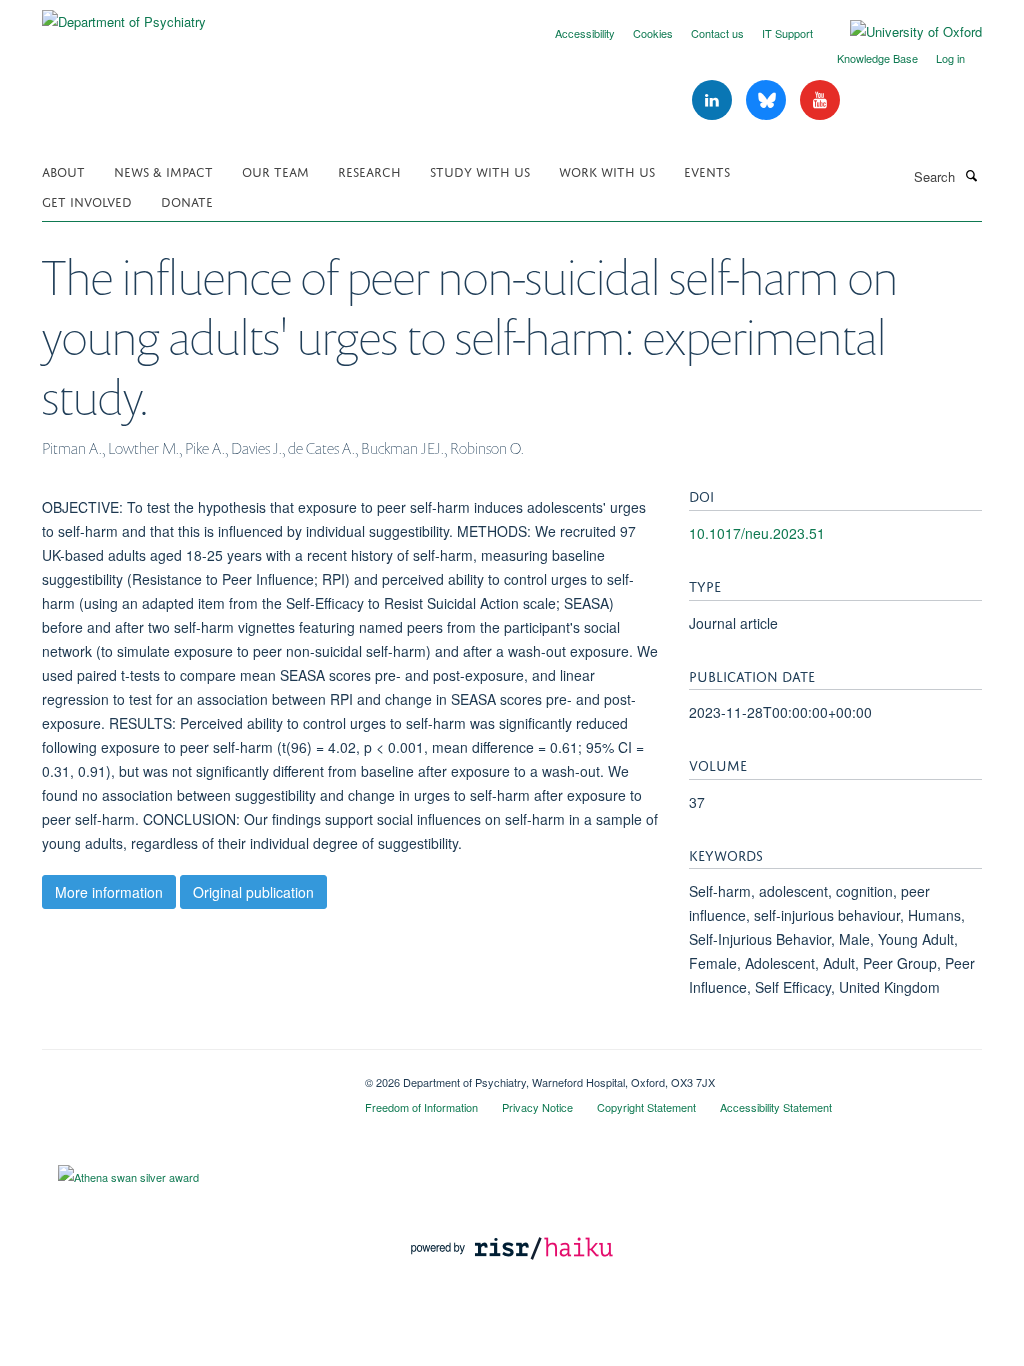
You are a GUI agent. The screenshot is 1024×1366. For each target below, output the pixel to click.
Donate (187, 200)
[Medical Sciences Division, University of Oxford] (188, 1075)
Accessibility (585, 33)
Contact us (717, 33)
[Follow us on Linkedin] (714, 100)
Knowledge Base (877, 58)
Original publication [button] (253, 892)
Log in (950, 58)
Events (707, 170)
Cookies (653, 33)
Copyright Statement (646, 1107)
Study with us (480, 170)
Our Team (275, 170)
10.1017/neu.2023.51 (757, 533)
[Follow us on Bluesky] (768, 100)
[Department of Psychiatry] (124, 14)
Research (369, 170)
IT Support (787, 33)
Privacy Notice (537, 1107)
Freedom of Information (421, 1107)
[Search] (971, 175)
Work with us (607, 170)
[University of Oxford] (901, 32)
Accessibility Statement (776, 1107)
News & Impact (163, 170)
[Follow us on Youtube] (820, 100)
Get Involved (87, 200)
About (63, 170)
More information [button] (109, 892)
